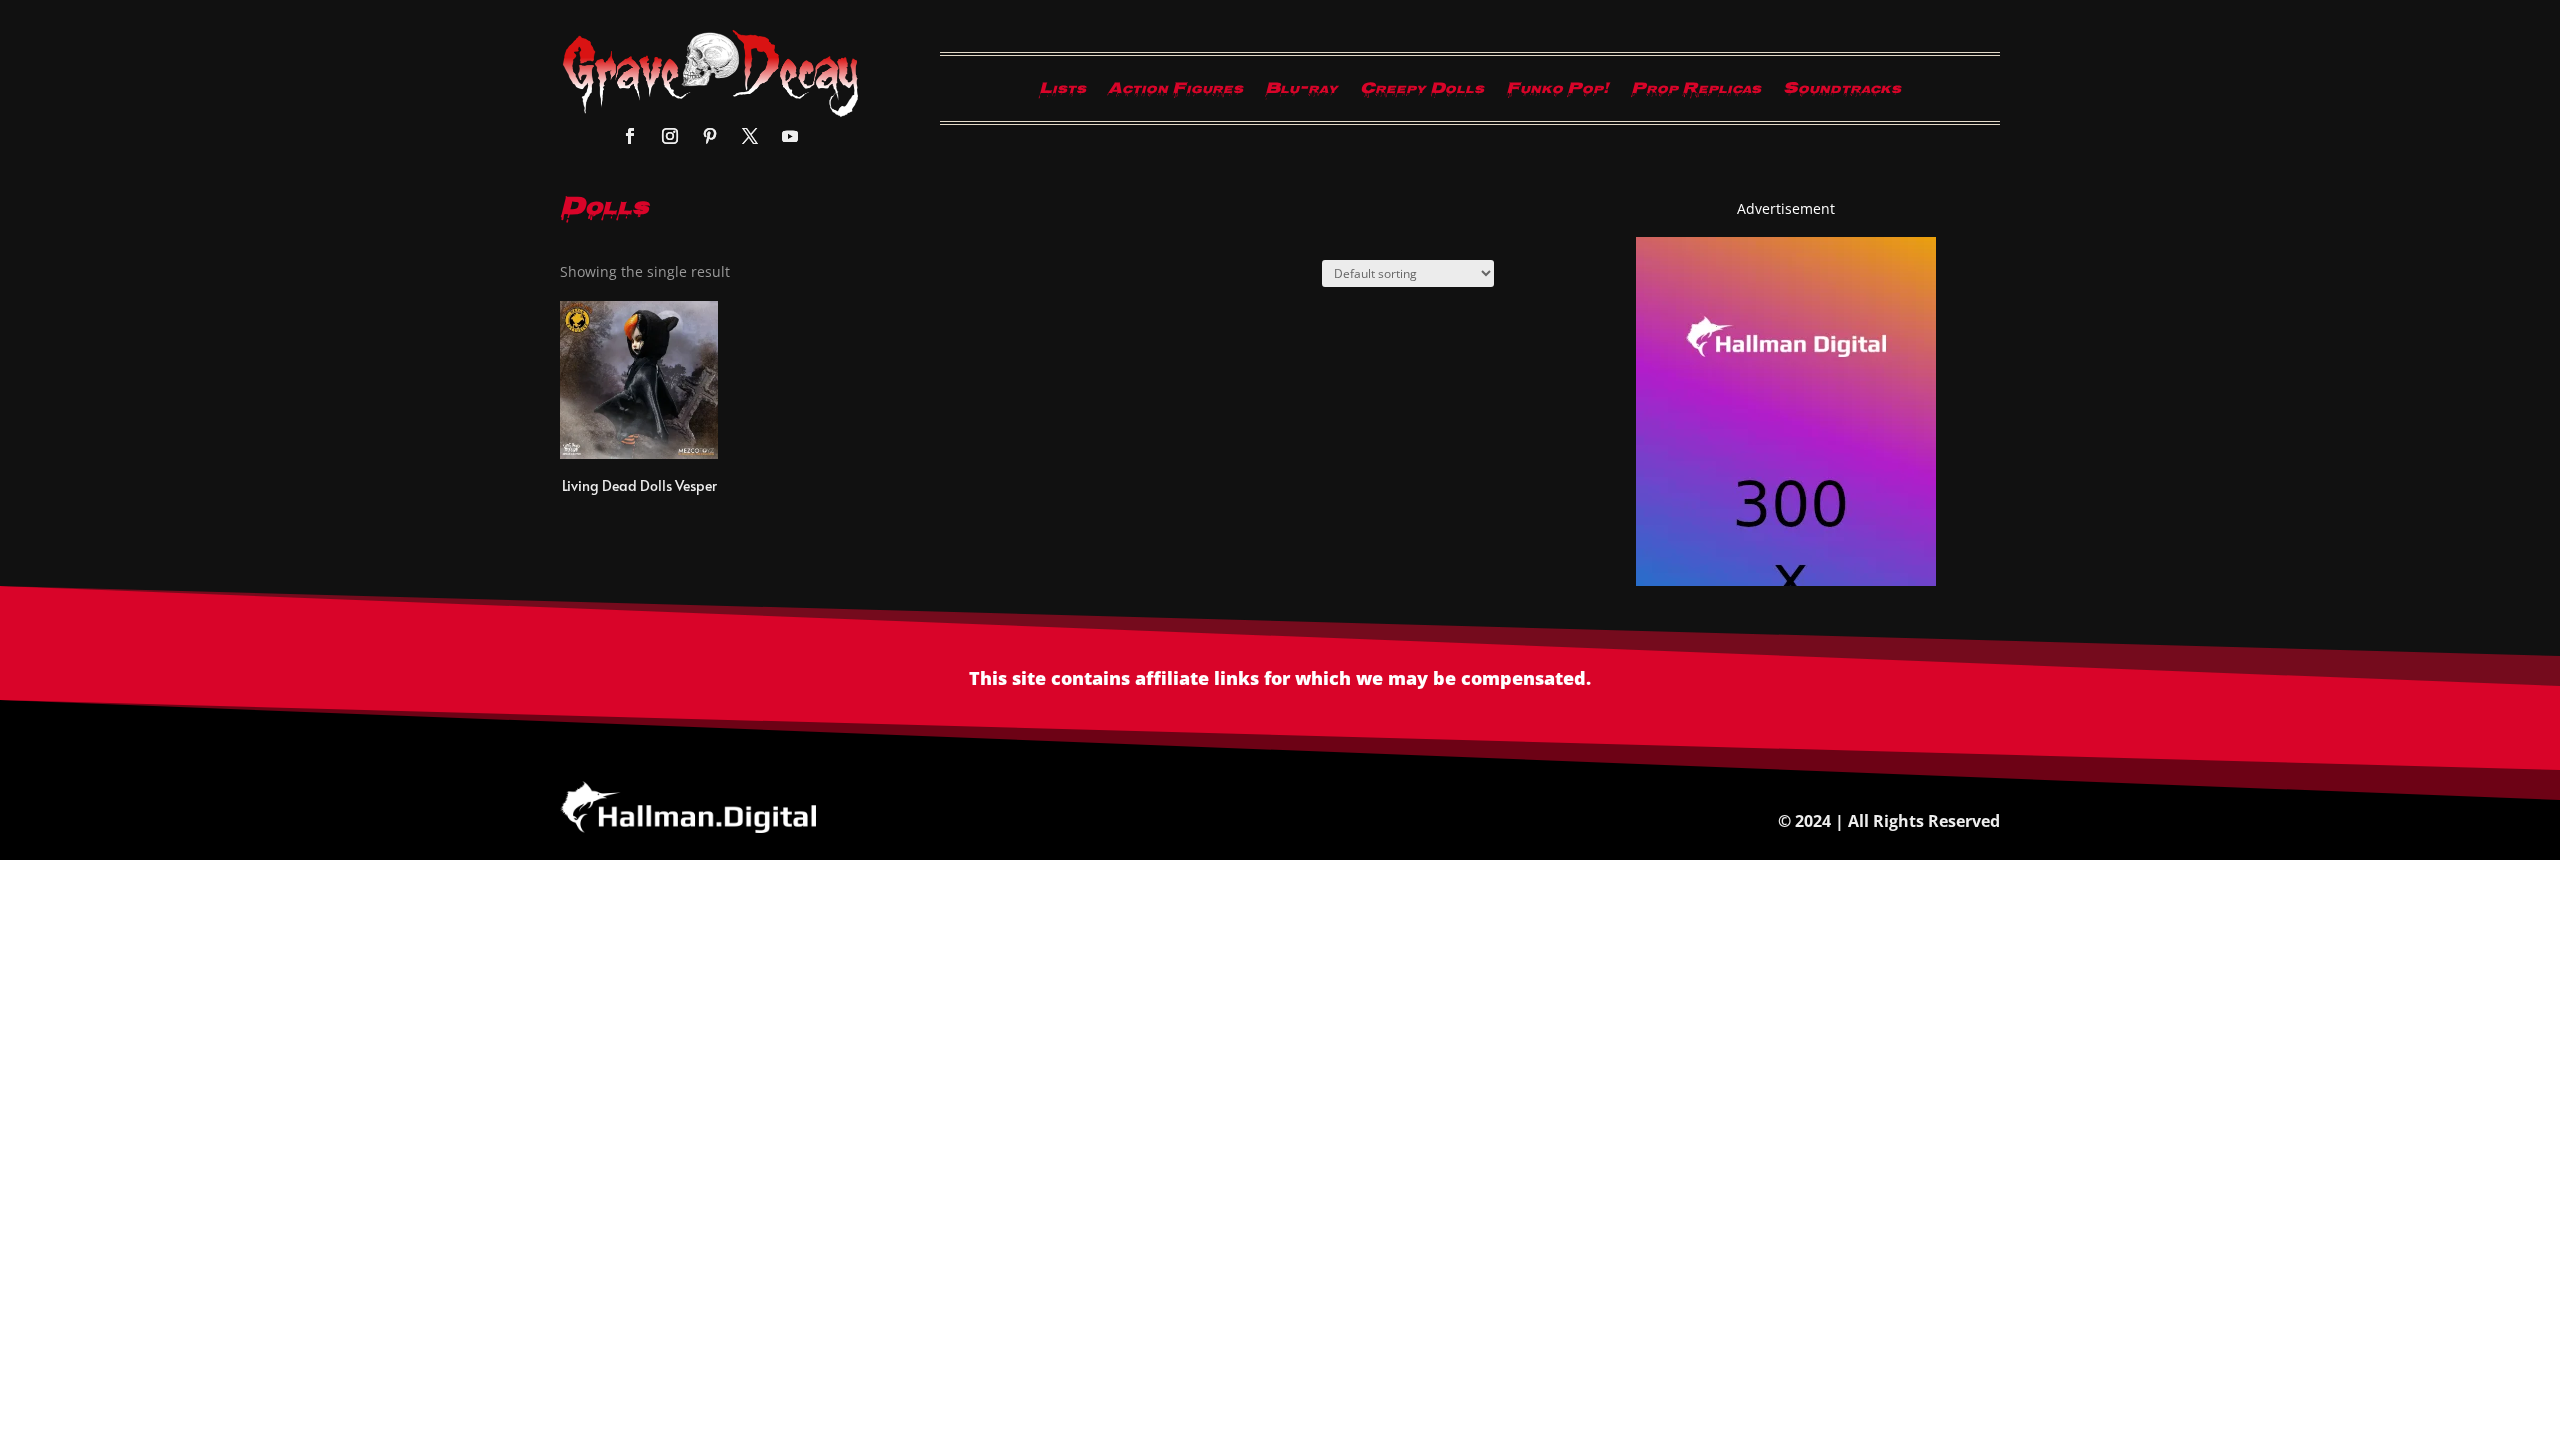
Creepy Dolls (1422, 93)
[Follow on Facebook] (630, 136)
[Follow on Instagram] (670, 136)
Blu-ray (1301, 93)
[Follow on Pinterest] (710, 136)
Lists (1062, 93)
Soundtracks (1842, 93)
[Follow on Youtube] (790, 136)
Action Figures (1175, 93)
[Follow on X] (750, 136)
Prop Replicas (1696, 93)
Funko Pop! (1557, 93)
